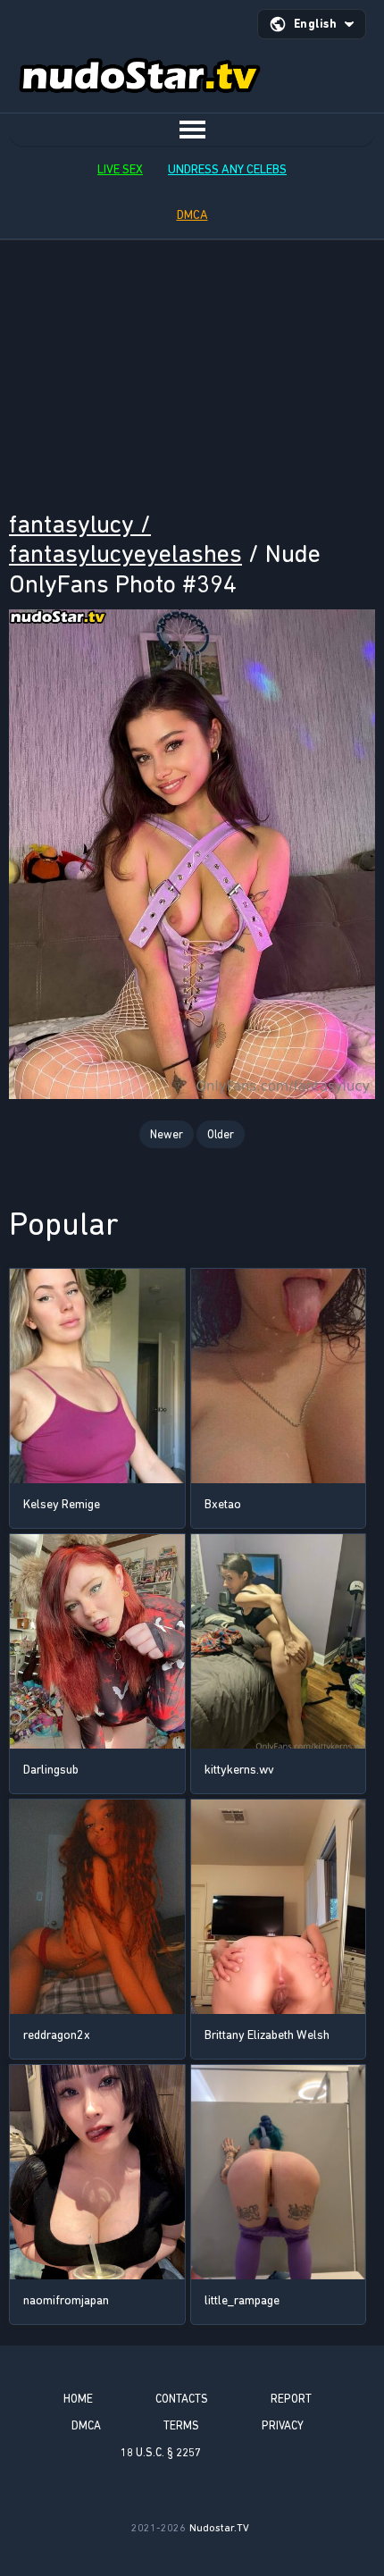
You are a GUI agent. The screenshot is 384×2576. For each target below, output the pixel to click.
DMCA (192, 215)
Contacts (182, 2399)
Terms (181, 2425)
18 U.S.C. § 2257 (161, 2452)
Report (291, 2399)
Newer (167, 1134)
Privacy (283, 2425)
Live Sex (120, 169)
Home (78, 2399)
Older (221, 1134)
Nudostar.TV (219, 2528)
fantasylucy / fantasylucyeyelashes (125, 539)
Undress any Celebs (227, 169)
